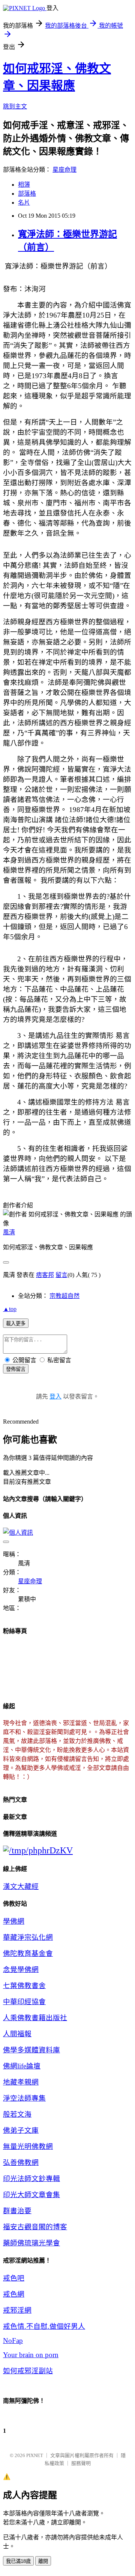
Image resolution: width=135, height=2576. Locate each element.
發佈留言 (16, 1369)
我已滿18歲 (18, 2561)
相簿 (24, 185)
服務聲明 (81, 2463)
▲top (10, 1309)
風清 (9, 1232)
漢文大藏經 (21, 1886)
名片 (24, 203)
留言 (61, 1275)
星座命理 (64, 170)
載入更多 (16, 1324)
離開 (43, 2561)
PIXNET (35, 2455)
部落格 (27, 194)
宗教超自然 (64, 1296)
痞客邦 (45, 1275)
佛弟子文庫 (21, 2130)
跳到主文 (15, 106)
